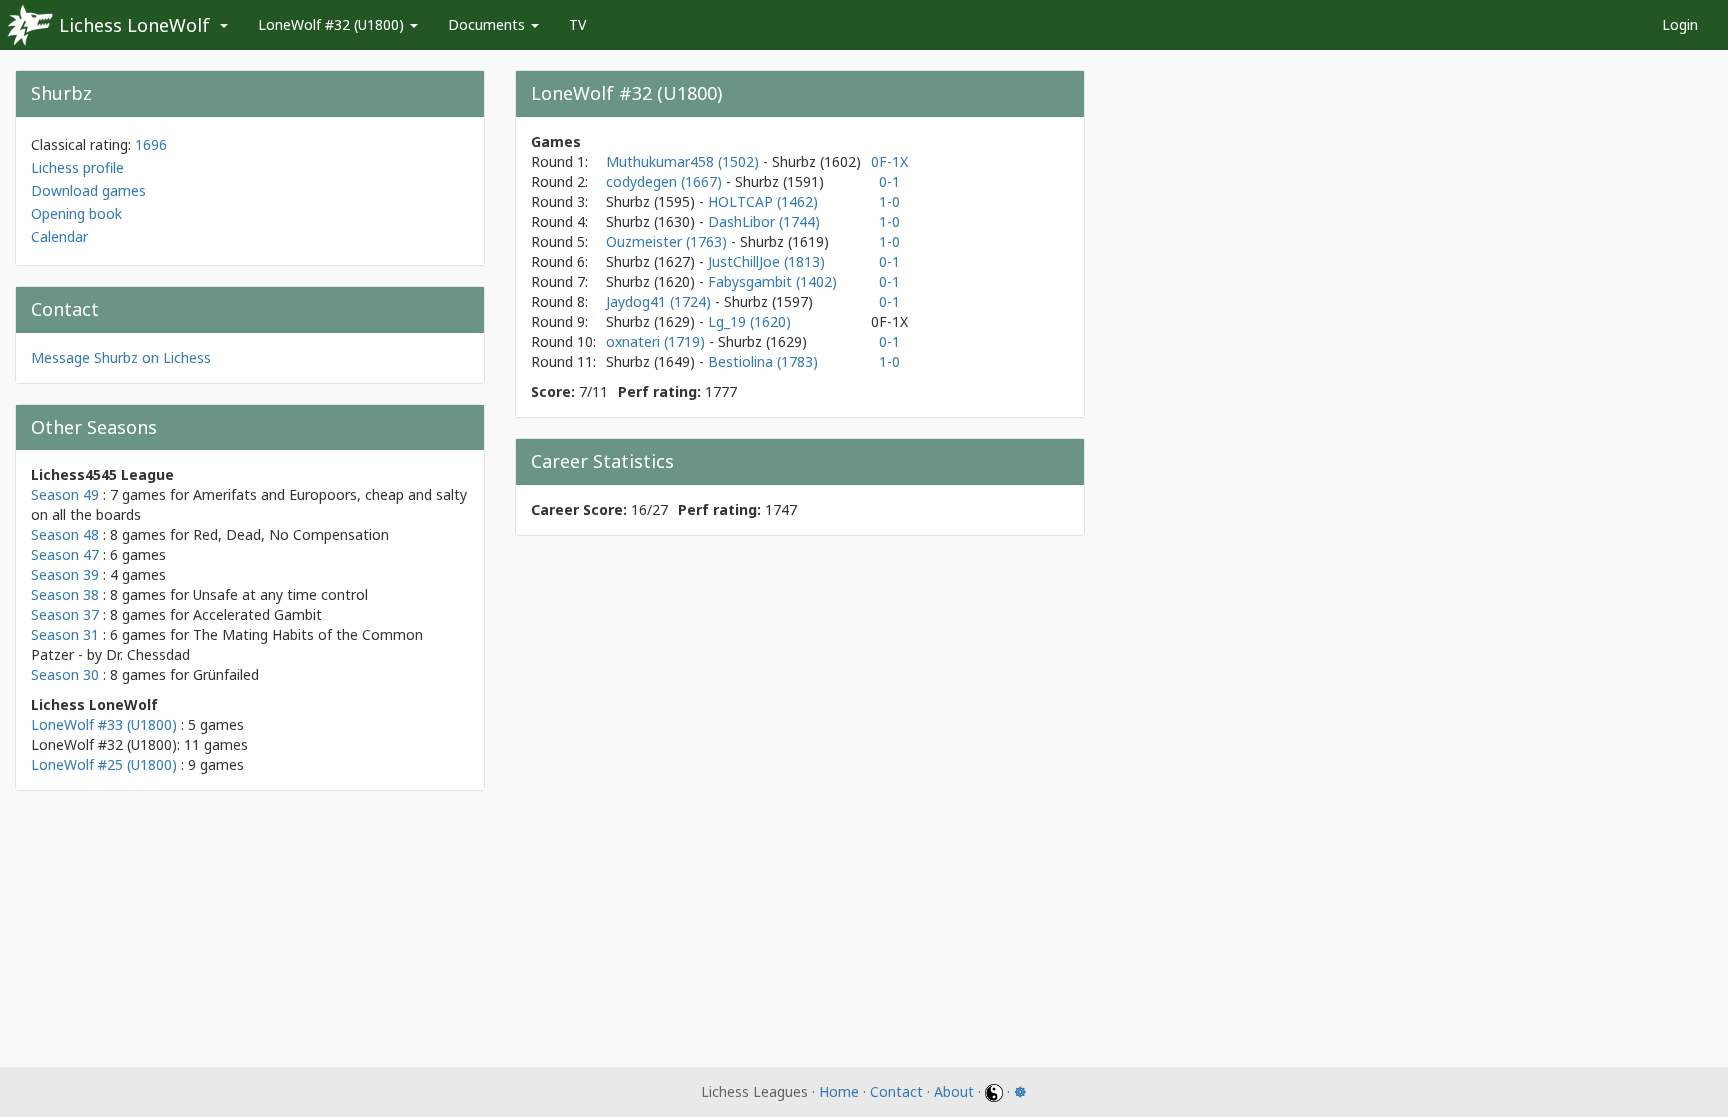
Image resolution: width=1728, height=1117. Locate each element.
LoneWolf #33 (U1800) (104, 724)
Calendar (59, 236)
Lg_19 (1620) (749, 321)
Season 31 (65, 634)
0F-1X (889, 161)
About (954, 1091)
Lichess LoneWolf (134, 25)
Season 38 (65, 594)
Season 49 (65, 494)
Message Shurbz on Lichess (121, 357)
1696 (151, 144)
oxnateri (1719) (657, 341)
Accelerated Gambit (257, 614)
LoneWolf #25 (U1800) (104, 764)
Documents (488, 24)
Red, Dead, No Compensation (291, 534)
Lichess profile (77, 167)
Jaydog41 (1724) (660, 301)
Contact (896, 1091)
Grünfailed (226, 674)
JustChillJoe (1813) (766, 261)
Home (839, 1091)
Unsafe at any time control (280, 594)
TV (577, 24)
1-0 (889, 201)
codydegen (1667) (666, 181)
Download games (88, 190)
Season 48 (65, 534)
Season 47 (65, 554)
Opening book (76, 213)
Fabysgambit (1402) (772, 281)
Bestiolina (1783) (763, 361)
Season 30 (65, 674)
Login (1680, 24)
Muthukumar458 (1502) (684, 161)
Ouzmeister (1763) (668, 241)
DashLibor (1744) (764, 221)
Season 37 (65, 614)
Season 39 (65, 574)
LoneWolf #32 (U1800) (333, 24)
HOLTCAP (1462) (763, 201)
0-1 (889, 181)
